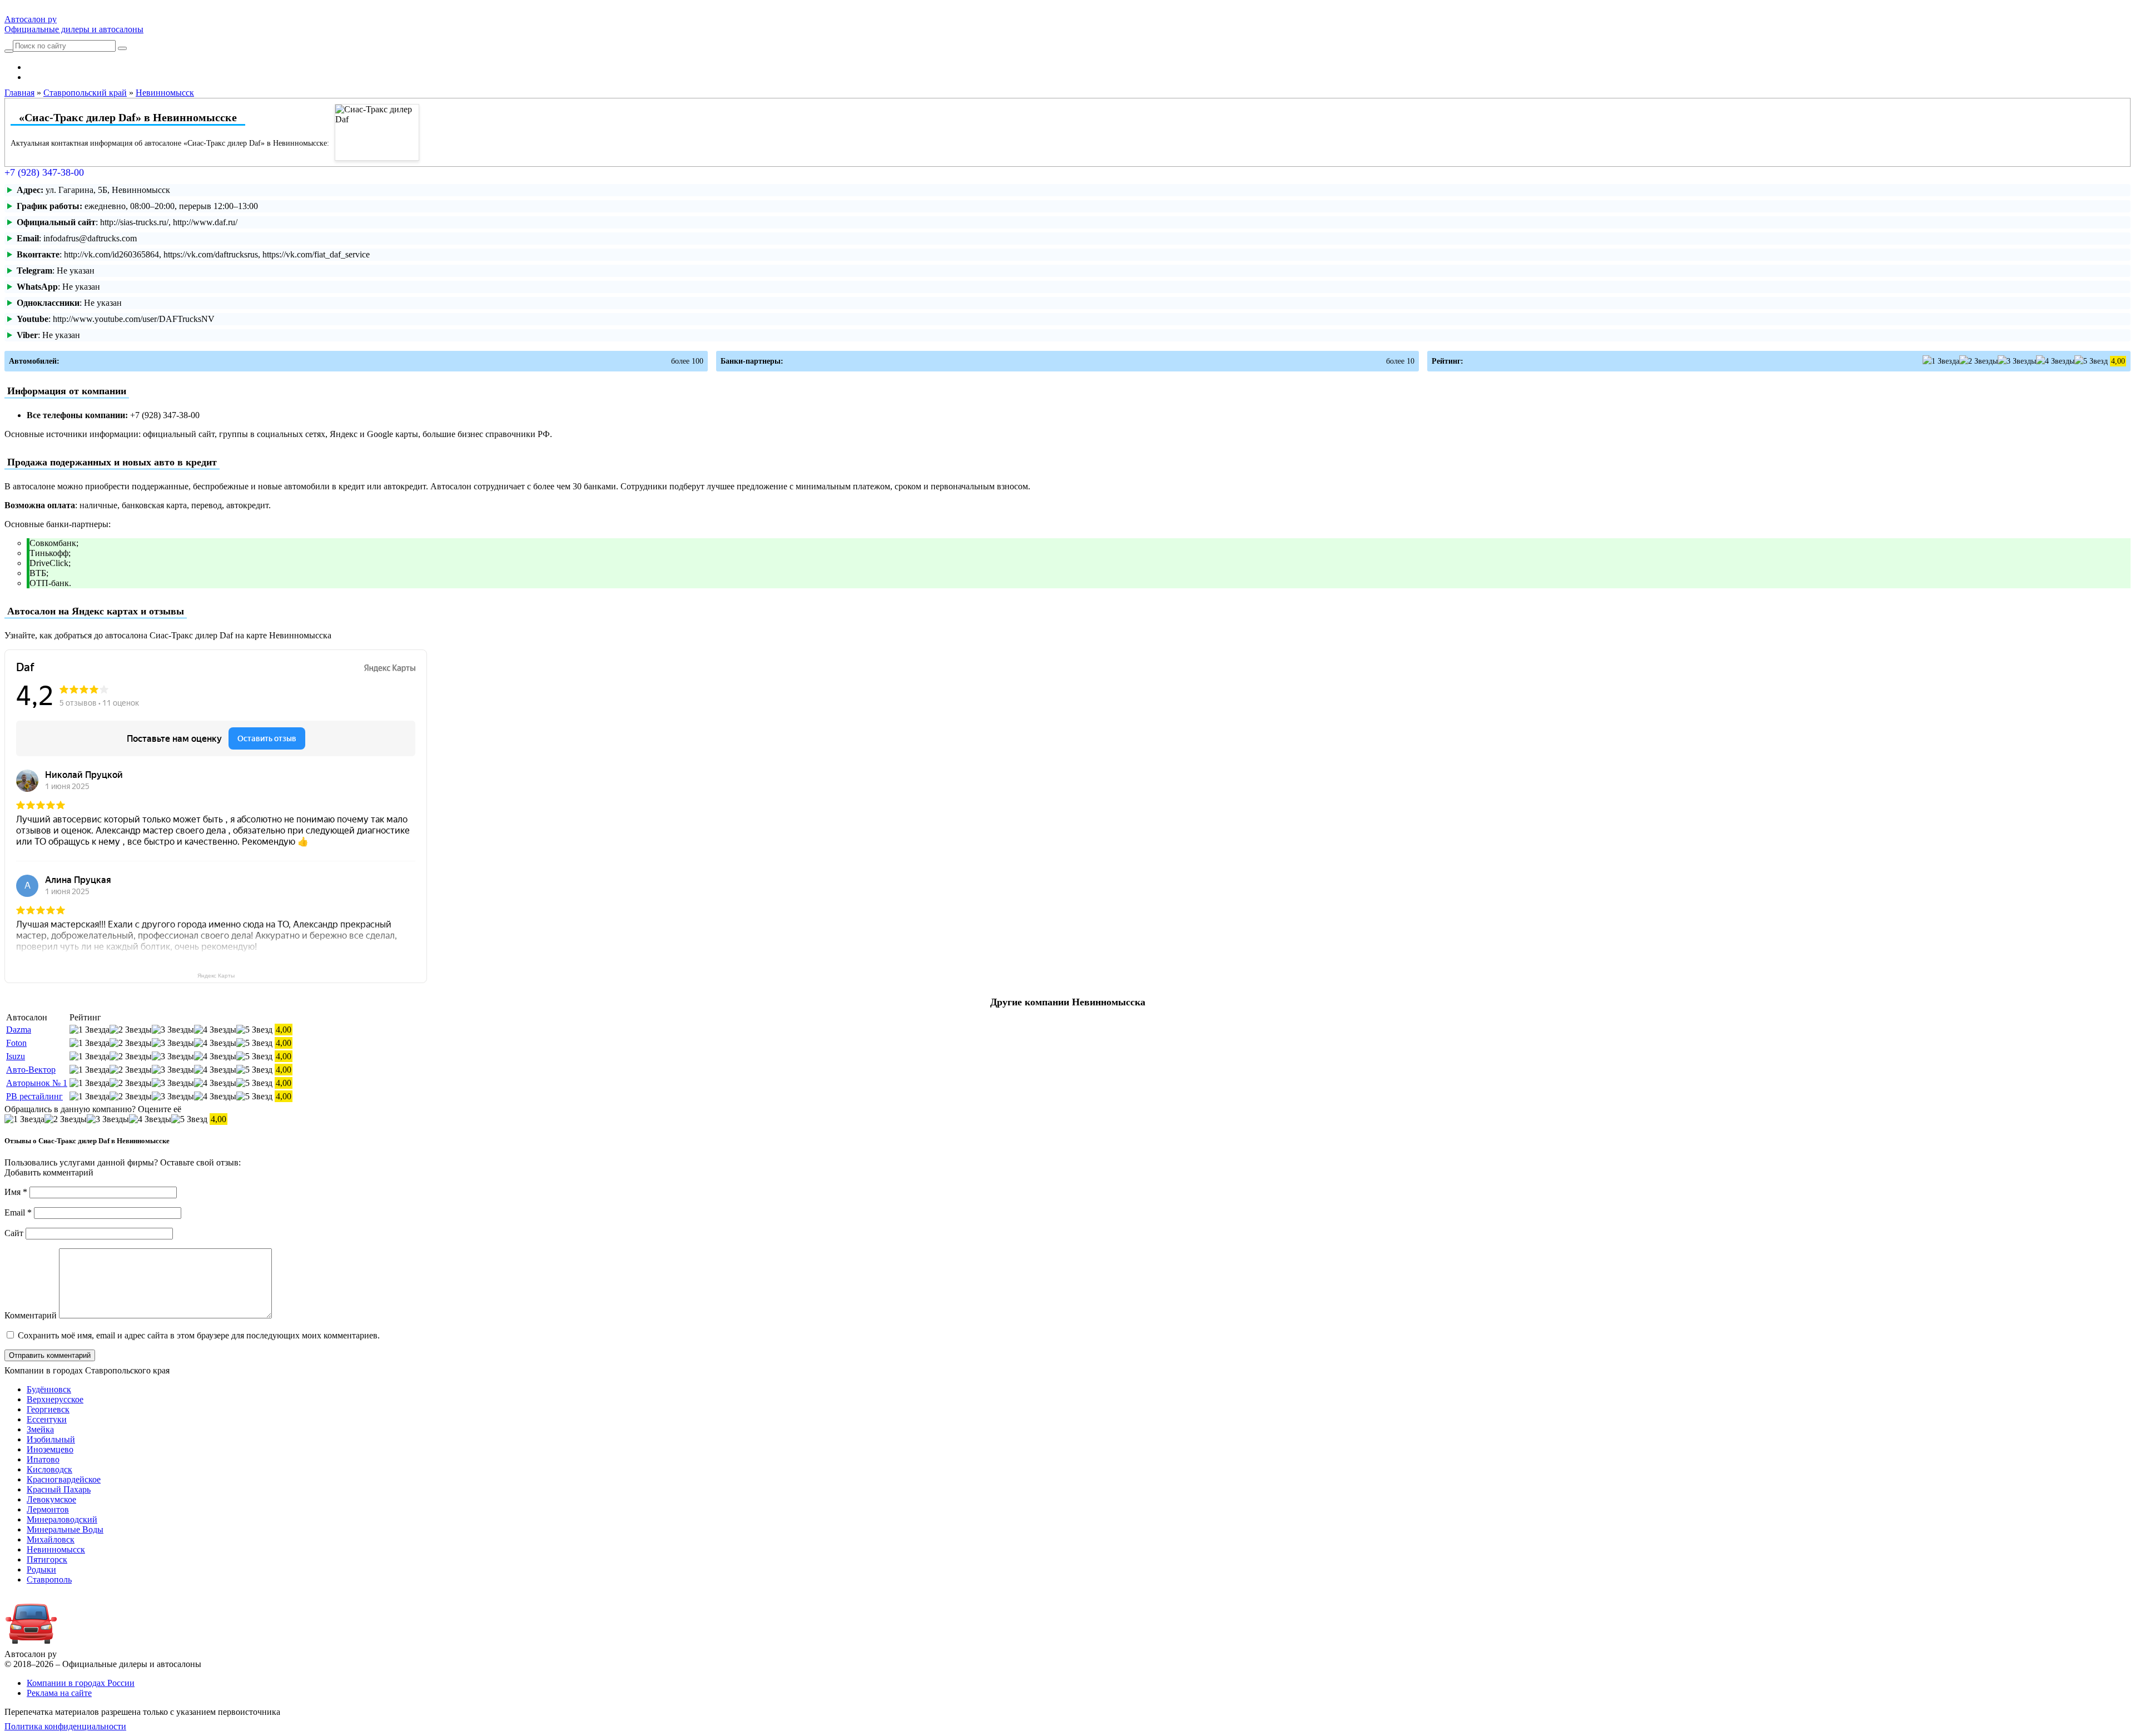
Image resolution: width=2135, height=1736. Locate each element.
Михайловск (51, 1539)
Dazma (19, 1030)
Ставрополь (49, 1579)
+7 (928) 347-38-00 (44, 172)
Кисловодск (49, 1469)
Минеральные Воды (65, 1529)
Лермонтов (48, 1509)
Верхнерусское (55, 1399)
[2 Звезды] (1978, 361)
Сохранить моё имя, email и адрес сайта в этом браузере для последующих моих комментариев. (199, 1335)
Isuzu (16, 1056)
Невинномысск (56, 1549)
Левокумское (51, 1499)
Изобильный (51, 1439)
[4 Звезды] (2055, 361)
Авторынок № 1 (37, 1083)
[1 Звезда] (1941, 361)
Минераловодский (62, 1519)
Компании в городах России (81, 1683)
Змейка (40, 1429)
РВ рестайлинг (34, 1096)
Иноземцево (50, 1449)
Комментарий (31, 1315)
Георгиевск (48, 1409)
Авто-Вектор (31, 1070)
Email (18, 1212)
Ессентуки (47, 1419)
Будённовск (49, 1389)
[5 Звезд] (2091, 361)
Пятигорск (47, 1559)
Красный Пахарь (59, 1489)
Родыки (41, 1569)
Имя (16, 1192)
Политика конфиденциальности (65, 1726)
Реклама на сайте (59, 1693)
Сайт (14, 1233)
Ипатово (43, 1459)
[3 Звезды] (2017, 361)
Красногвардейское (64, 1479)
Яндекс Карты (216, 976)
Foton (16, 1043)
